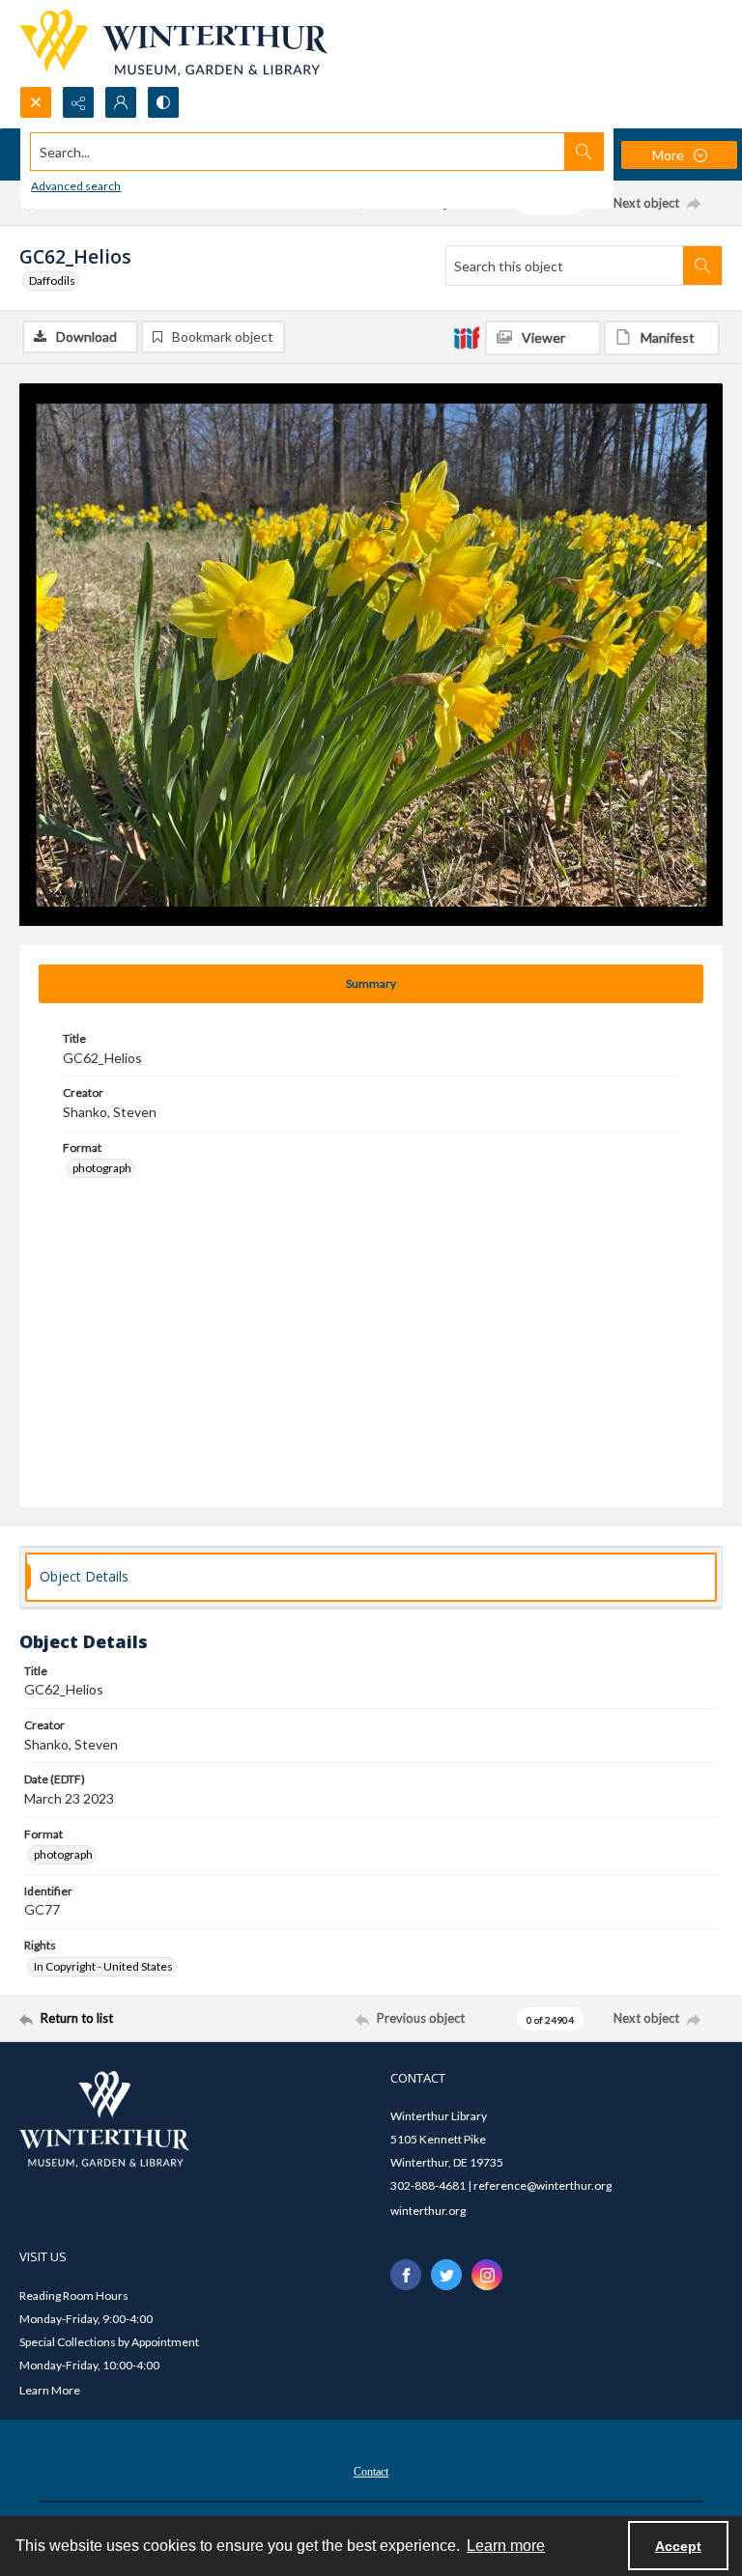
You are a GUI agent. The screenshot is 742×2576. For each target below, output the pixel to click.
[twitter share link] (446, 2275)
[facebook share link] (406, 2275)
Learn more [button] (506, 2546)
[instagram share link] (487, 2275)
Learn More (50, 2390)
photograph (102, 1168)
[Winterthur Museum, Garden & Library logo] (173, 43)
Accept (678, 2546)
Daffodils (52, 280)
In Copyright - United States (103, 1966)
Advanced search (76, 186)
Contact (371, 2472)
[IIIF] (467, 337)
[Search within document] (702, 266)
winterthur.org (428, 2211)
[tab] (371, 984)
